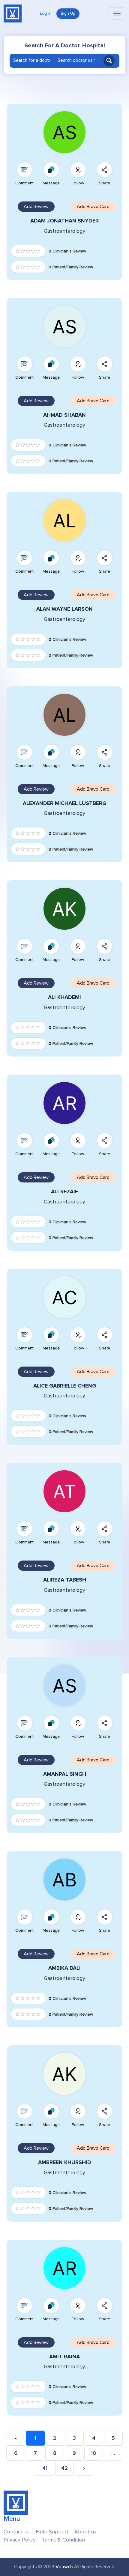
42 (64, 2468)
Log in (46, 13)
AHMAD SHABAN (64, 415)
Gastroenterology (64, 231)
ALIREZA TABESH (65, 1580)
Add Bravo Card (93, 207)
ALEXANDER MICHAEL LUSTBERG (64, 803)
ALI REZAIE (64, 1192)
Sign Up (68, 13)
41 (45, 2468)
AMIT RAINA (64, 2357)
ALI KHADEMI (64, 997)
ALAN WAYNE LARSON (64, 609)
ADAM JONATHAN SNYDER (64, 221)
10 (94, 2453)
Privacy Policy (20, 2540)
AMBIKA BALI (64, 1968)
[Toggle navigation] (117, 13)
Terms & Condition (63, 2540)
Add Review (36, 207)
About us (85, 2532)
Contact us (17, 2532)
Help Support (52, 2532)
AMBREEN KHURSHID (65, 2162)
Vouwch (64, 2567)
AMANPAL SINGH (65, 1774)
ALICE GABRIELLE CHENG (65, 1386)
